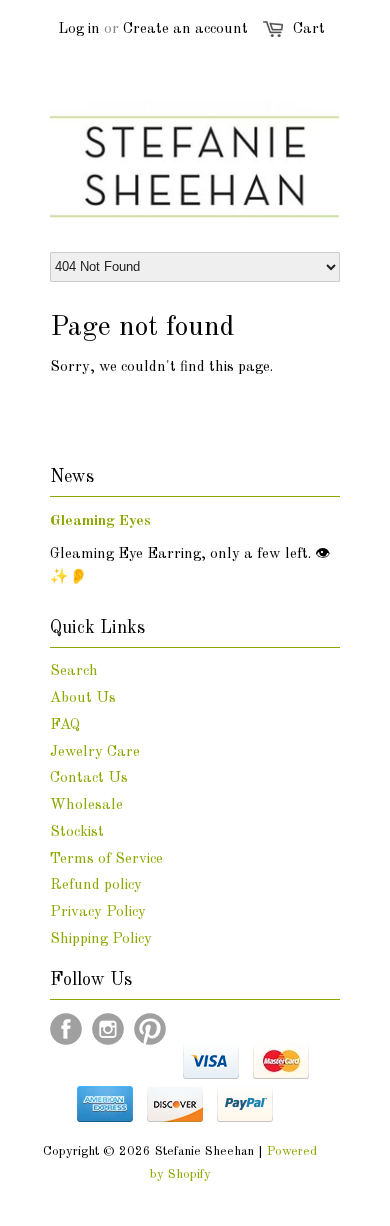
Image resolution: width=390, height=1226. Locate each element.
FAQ (65, 725)
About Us (83, 698)
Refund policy (96, 885)
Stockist (77, 832)
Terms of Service (106, 859)
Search (74, 671)
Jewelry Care (95, 752)
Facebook (66, 1029)
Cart (309, 29)
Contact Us (89, 778)
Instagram (108, 1029)
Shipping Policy (101, 939)
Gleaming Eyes (100, 521)
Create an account (185, 29)
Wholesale (86, 805)
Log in (79, 29)
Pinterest (150, 1029)
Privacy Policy (98, 912)
